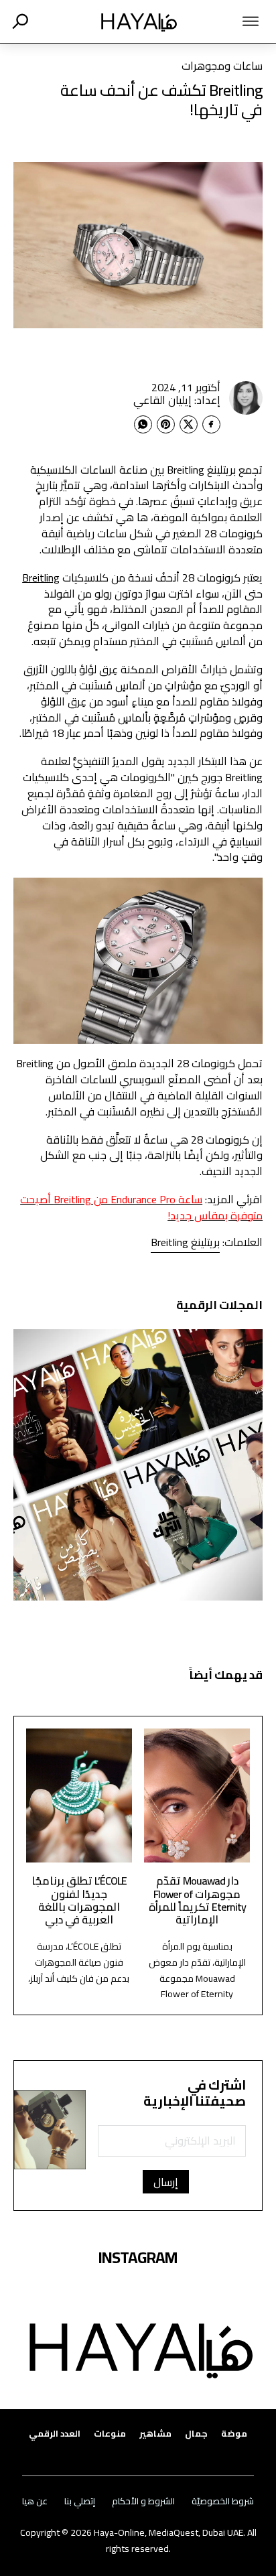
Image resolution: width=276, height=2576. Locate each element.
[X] (189, 424)
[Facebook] (211, 424)
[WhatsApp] (143, 424)
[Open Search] (20, 21)
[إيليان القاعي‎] (246, 398)
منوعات (110, 2434)
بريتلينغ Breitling (185, 1242)
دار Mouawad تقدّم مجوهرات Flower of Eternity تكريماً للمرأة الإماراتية (197, 1900)
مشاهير (155, 2434)
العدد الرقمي (55, 2434)
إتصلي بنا (80, 2501)
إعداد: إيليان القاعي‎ (177, 400)
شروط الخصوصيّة (223, 2501)
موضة (234, 2434)
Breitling (41, 578)
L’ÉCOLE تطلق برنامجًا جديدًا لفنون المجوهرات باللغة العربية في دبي (79, 1900)
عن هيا (35, 2501)
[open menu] (233, 21)
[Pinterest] (166, 424)
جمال (196, 2434)
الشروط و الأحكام (143, 2501)
